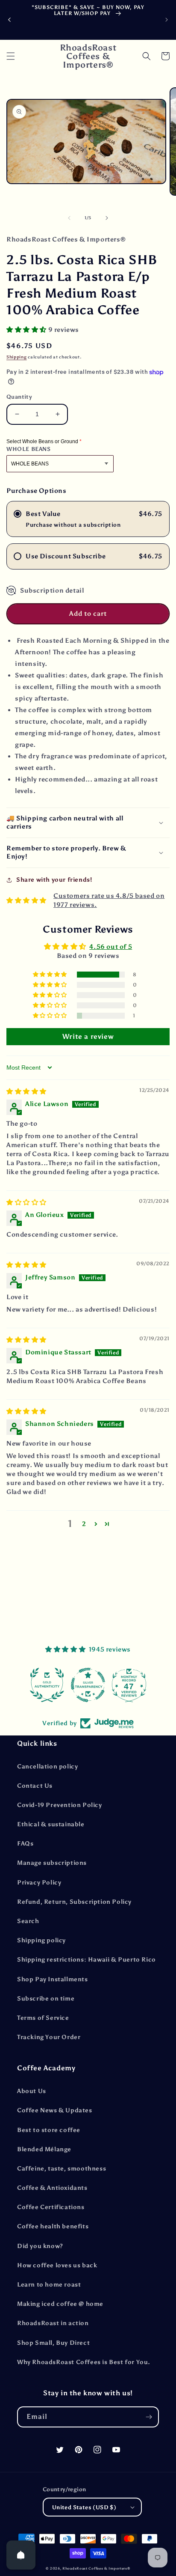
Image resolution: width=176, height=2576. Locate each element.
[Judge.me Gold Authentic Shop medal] (47, 1685)
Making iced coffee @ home (60, 2304)
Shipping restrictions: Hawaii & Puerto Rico (87, 1960)
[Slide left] (69, 218)
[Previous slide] (9, 20)
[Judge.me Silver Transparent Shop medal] (88, 1685)
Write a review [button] (88, 1036)
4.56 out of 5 (111, 947)
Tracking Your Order (49, 2037)
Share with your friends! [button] (54, 880)
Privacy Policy (39, 1883)
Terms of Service (43, 2018)
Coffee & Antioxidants (52, 2188)
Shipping (17, 357)
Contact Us (35, 1786)
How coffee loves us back (57, 2265)
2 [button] (84, 1524)
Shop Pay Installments (53, 1979)
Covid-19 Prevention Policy (60, 1805)
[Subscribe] (149, 2417)
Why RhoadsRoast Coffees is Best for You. (84, 2362)
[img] (26, 1091)
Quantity (19, 397)
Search (28, 1921)
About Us (32, 2091)
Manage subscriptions (52, 1863)
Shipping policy (41, 1940)
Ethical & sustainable (51, 1824)
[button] (11, 56)
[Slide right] (107, 218)
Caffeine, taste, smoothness (62, 2169)
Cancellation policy (47, 1767)
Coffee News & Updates (55, 2110)
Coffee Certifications (51, 2207)
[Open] (21, 2555)
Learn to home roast (49, 2285)
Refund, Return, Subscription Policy (74, 1902)
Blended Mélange (44, 2149)
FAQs (25, 1844)
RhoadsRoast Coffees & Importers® (96, 2568)
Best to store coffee (49, 2130)
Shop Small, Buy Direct (53, 2343)
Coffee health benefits (53, 2226)
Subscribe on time (46, 1999)
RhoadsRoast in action (53, 2323)
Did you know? (40, 2246)
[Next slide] (167, 20)
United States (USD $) (84, 2507)
